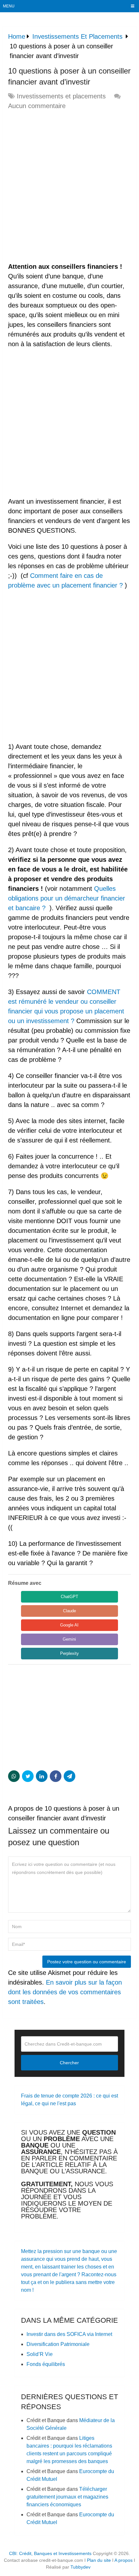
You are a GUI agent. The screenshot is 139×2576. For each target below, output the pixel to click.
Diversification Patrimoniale (59, 2344)
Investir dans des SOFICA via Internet (69, 2334)
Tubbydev (80, 2567)
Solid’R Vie (40, 2354)
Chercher (69, 2063)
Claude (69, 1611)
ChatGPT (69, 1597)
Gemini (69, 1639)
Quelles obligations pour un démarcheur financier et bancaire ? (67, 898)
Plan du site (99, 2560)
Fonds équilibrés (46, 2364)
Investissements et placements (61, 96)
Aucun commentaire (37, 106)
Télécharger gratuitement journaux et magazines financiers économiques (67, 2497)
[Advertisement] (69, 186)
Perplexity (69, 1653)
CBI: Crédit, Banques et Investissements (50, 2553)
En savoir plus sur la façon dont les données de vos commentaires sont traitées (65, 1992)
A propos (123, 2560)
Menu (9, 6)
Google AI (69, 1625)
